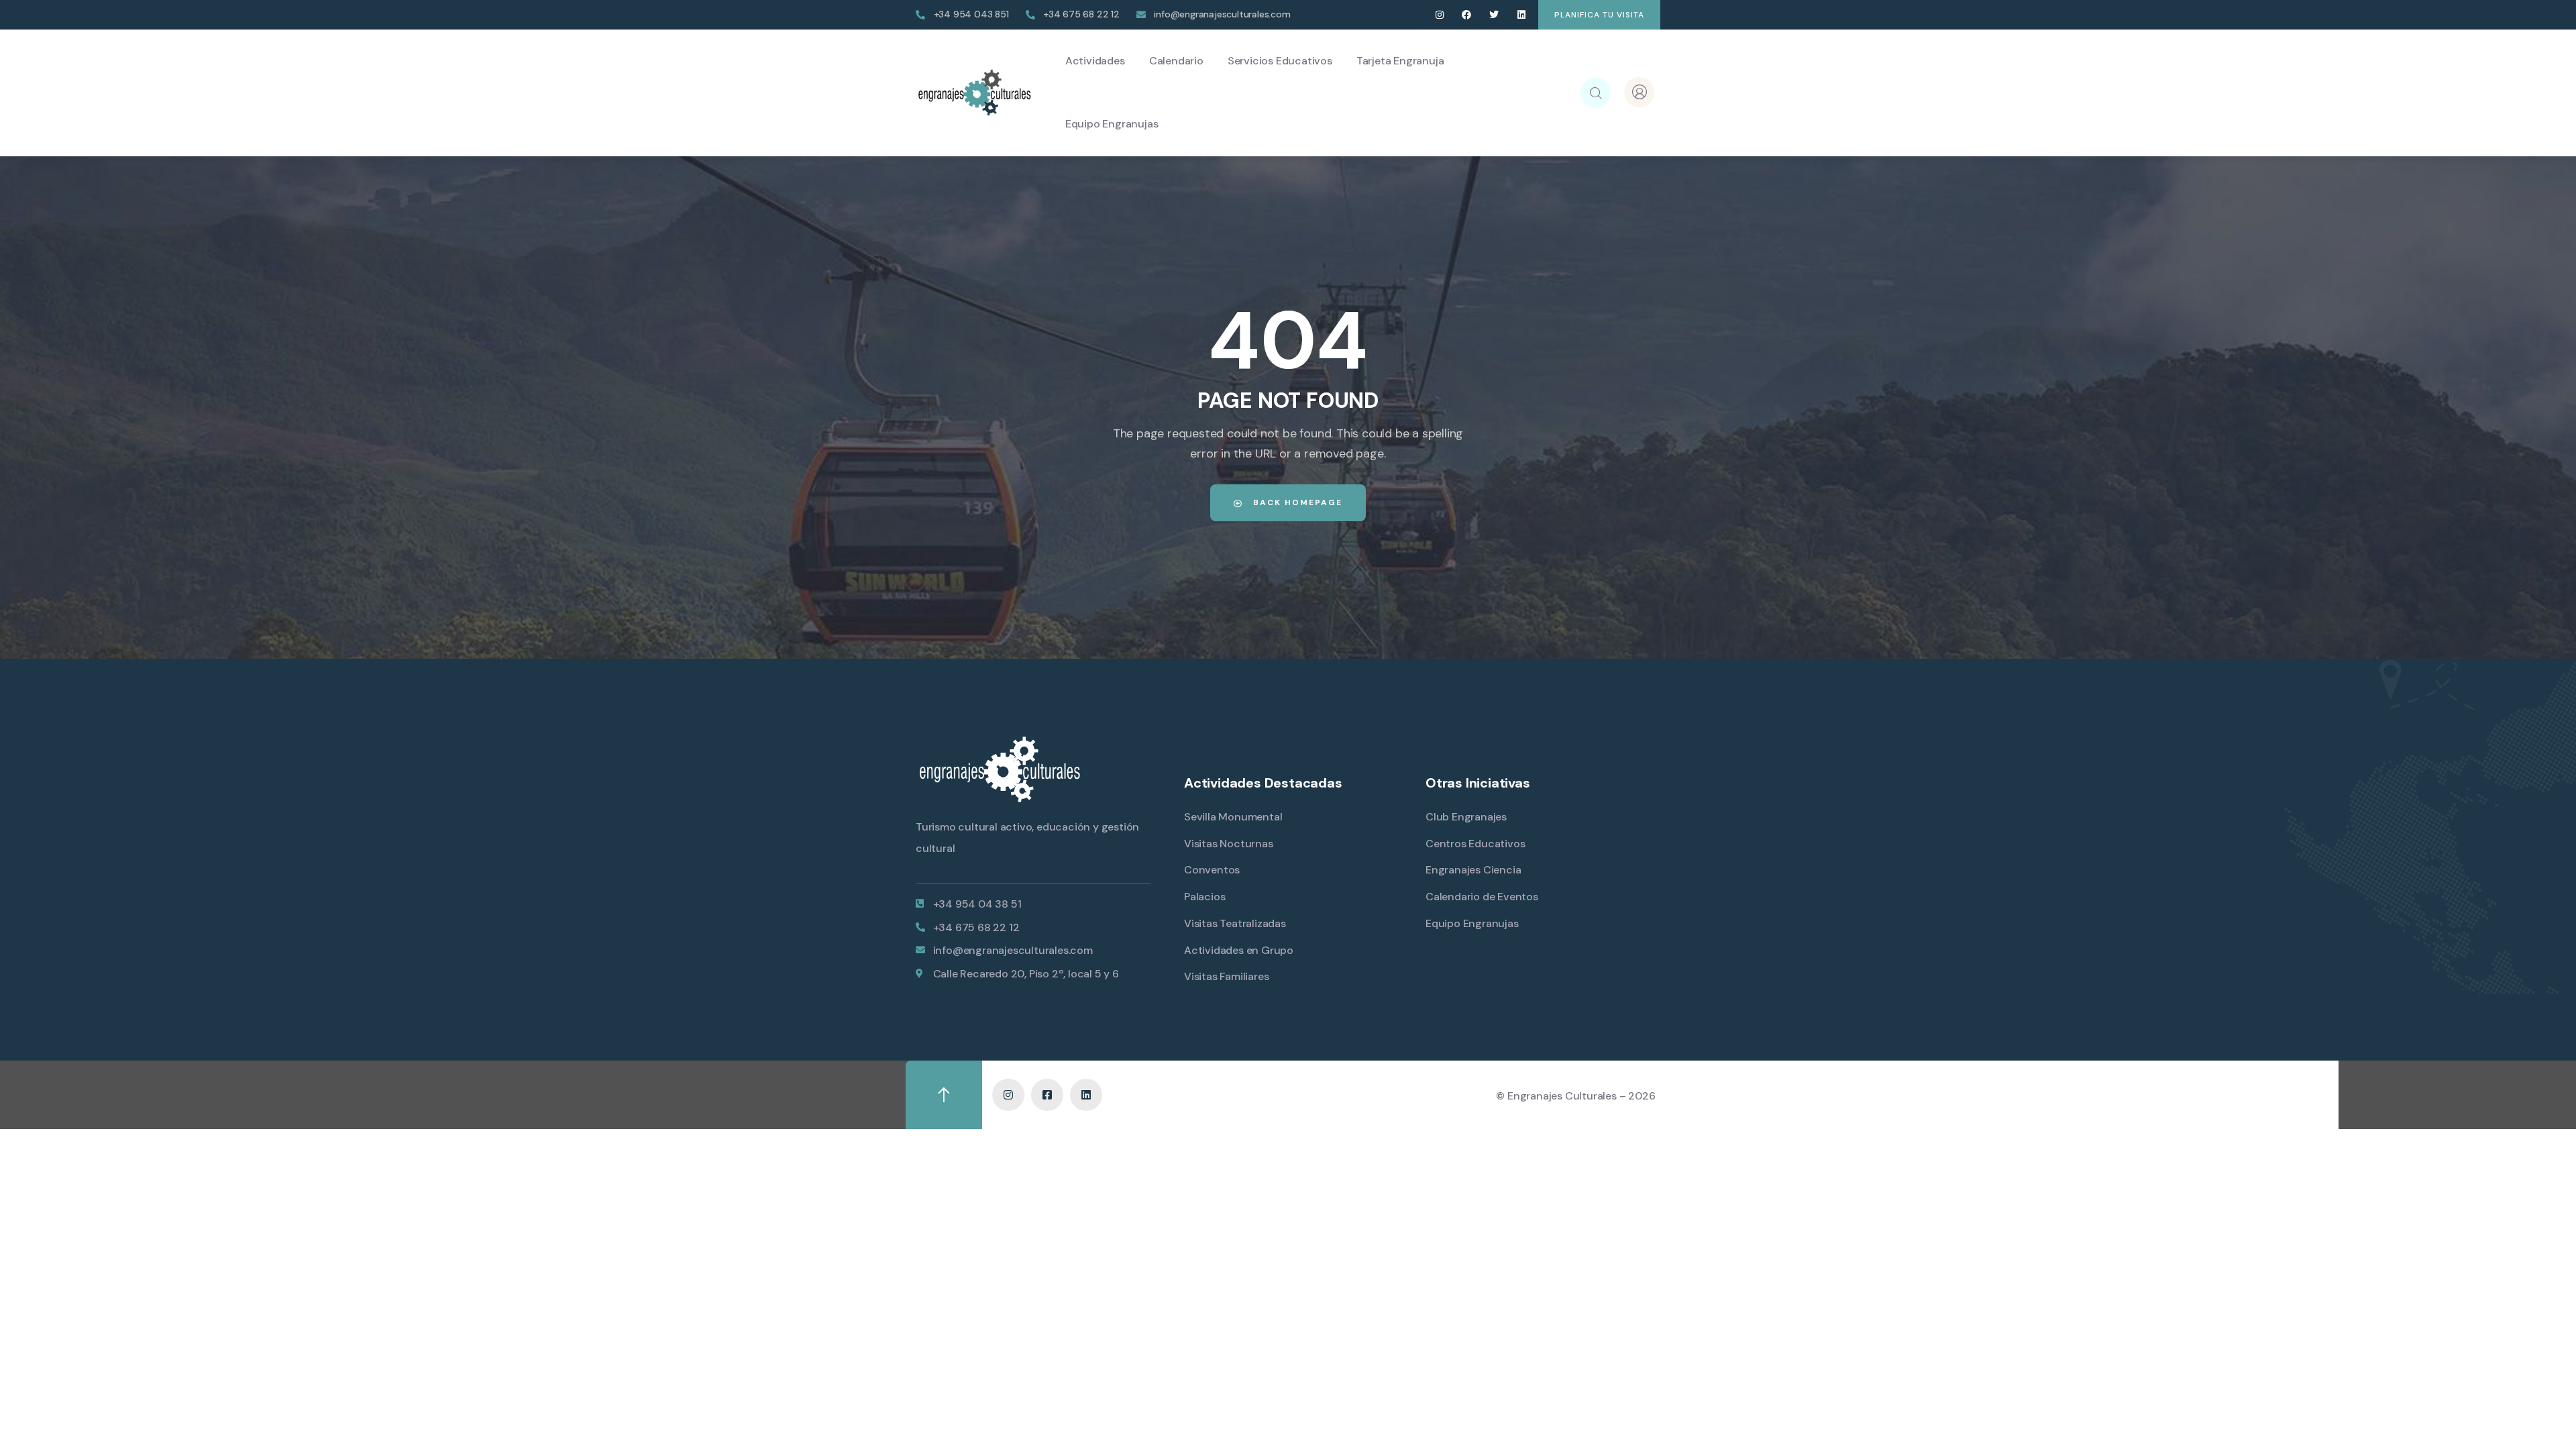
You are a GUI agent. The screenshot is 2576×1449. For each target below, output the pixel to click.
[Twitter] (1494, 15)
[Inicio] (974, 93)
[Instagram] (1439, 15)
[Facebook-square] (1047, 1095)
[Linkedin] (1521, 15)
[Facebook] (1467, 15)
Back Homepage (1296, 502)
